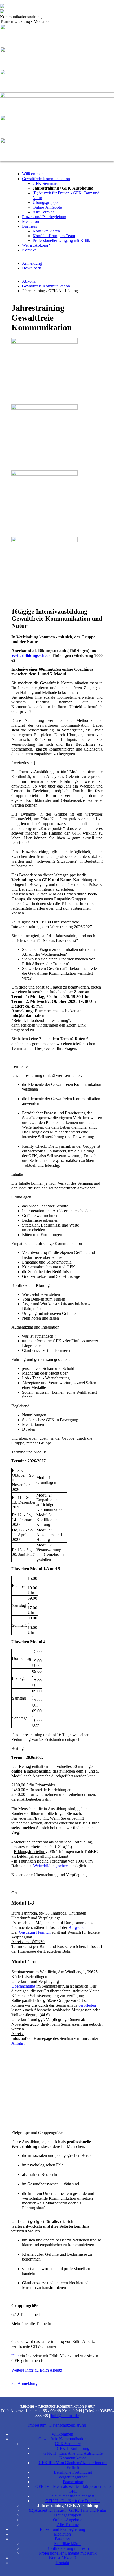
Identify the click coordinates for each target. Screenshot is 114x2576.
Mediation (30, 221)
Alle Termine (44, 212)
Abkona (29, 281)
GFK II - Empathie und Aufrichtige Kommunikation (73, 2456)
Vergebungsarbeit (73, 2477)
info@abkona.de (65, 2416)
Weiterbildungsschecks (52, 1866)
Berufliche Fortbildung (73, 2472)
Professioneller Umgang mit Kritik (61, 241)
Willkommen (33, 174)
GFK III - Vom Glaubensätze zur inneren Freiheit (73, 2465)
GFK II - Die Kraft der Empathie (73, 2501)
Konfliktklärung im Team (54, 236)
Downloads (32, 268)
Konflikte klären (46, 231)
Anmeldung (32, 263)
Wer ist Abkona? (36, 245)
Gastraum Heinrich (35, 1932)
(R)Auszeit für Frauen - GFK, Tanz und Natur (68, 2510)
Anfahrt (18, 2043)
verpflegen (87, 2005)
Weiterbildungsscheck (31, 655)
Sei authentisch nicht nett (73, 2496)
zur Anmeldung (24, 2383)
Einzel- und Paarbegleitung (45, 217)
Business (29, 226)
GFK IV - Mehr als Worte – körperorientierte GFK (73, 2489)
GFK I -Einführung (73, 2448)
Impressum (37, 2425)
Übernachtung (23, 1986)
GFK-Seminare (45, 183)
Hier (16, 2356)
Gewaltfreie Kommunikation (46, 179)
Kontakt (29, 250)
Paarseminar (73, 2482)
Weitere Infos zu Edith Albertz (37, 2370)
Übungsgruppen (46, 202)
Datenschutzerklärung (68, 2425)
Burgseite (76, 1927)
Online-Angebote (47, 207)
